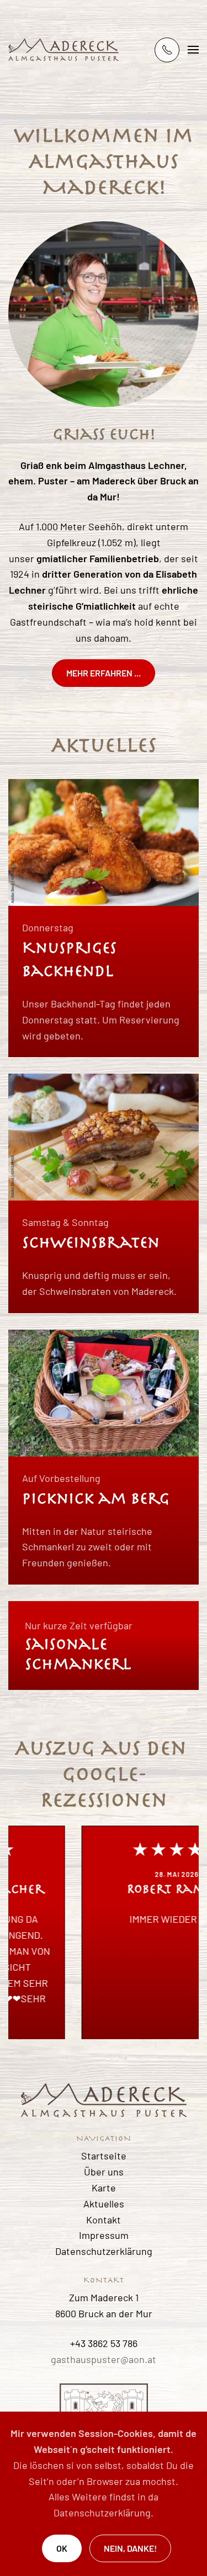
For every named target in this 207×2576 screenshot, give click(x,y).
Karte (104, 2188)
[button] (193, 50)
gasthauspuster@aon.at (104, 2359)
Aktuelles (104, 2204)
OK (62, 2548)
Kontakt (104, 2220)
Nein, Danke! (130, 2548)
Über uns (104, 2172)
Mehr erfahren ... (104, 673)
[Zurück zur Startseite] (63, 50)
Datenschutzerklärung (104, 2251)
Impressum (104, 2235)
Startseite (104, 2156)
